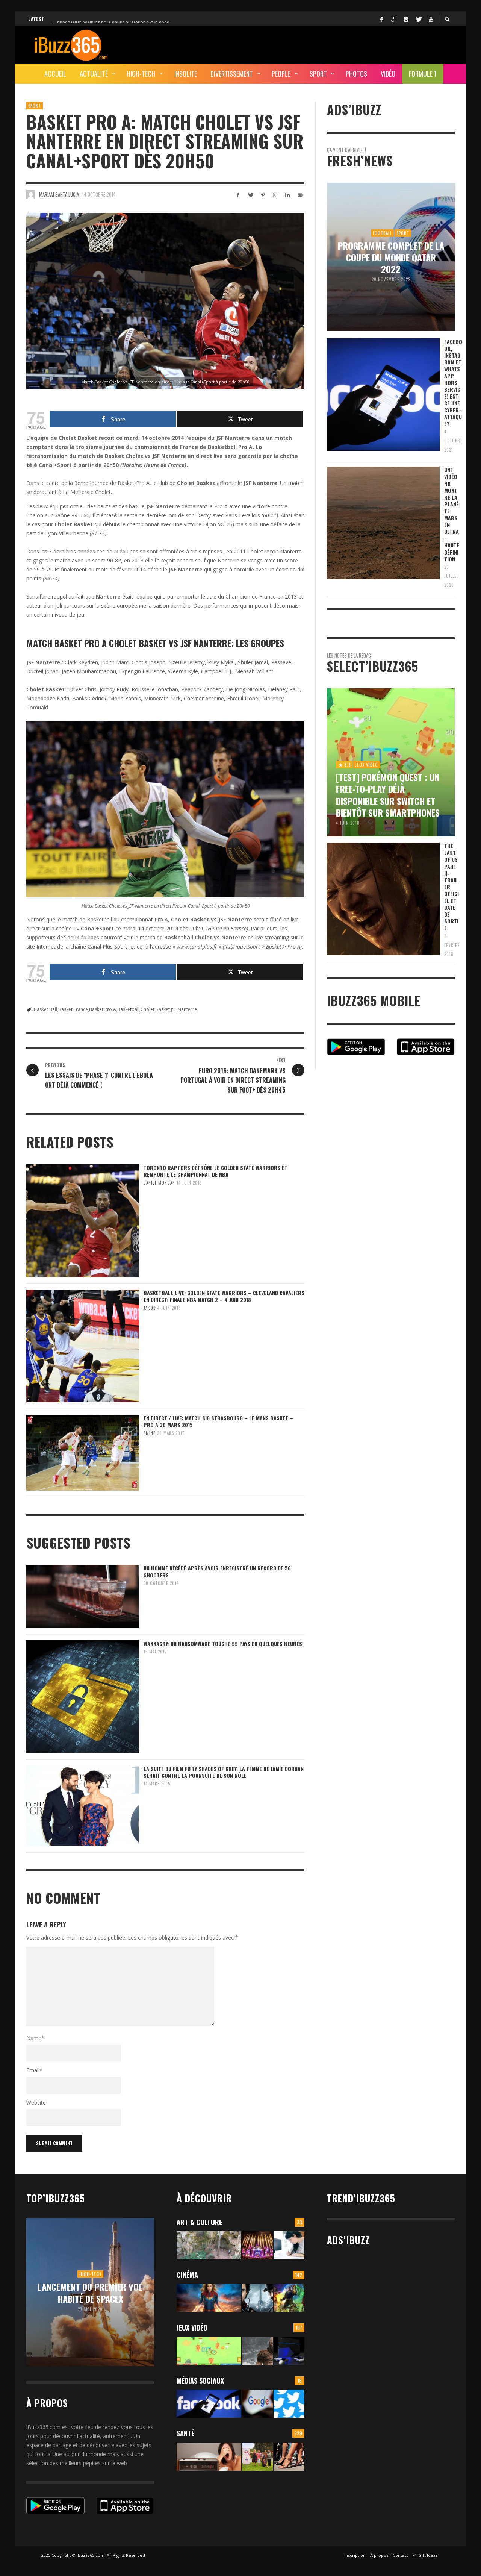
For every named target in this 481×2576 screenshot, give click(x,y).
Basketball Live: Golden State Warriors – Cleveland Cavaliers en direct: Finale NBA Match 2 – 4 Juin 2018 (224, 1296)
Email (34, 2070)
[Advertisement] (318, 44)
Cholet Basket (155, 1009)
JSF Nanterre (184, 1009)
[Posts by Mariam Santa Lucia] (31, 194)
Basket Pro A (103, 1009)
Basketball (128, 1009)
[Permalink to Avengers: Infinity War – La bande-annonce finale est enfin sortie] (289, 2298)
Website (36, 2102)
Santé (185, 2433)
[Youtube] (431, 19)
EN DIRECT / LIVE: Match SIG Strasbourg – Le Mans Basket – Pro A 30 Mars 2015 (218, 1421)
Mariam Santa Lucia (59, 194)
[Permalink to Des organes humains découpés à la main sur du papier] (289, 2245)
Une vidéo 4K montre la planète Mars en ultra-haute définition (452, 514)
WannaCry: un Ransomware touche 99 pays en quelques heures (223, 1643)
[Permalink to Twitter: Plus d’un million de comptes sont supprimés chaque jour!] (289, 2404)
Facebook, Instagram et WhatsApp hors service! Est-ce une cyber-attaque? (453, 383)
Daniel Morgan (159, 1183)
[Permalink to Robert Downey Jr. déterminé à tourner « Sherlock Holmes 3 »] (257, 2298)
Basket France (73, 1009)
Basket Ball (45, 1009)
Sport (35, 106)
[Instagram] (406, 19)
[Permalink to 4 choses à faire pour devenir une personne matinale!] (209, 2457)
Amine (150, 1433)
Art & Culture (199, 2222)
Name (35, 2038)
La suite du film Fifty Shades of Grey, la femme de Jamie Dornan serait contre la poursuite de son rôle (224, 1772)
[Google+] (393, 19)
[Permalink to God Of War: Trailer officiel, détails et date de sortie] (257, 2351)
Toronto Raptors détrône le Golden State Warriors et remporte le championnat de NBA (216, 1171)
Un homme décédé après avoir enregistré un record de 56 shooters (217, 1571)
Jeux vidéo (192, 2327)
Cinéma (187, 2275)
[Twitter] (418, 19)
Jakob (150, 1308)
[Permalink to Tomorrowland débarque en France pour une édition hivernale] (257, 2245)
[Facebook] (381, 19)
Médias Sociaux (200, 2381)
